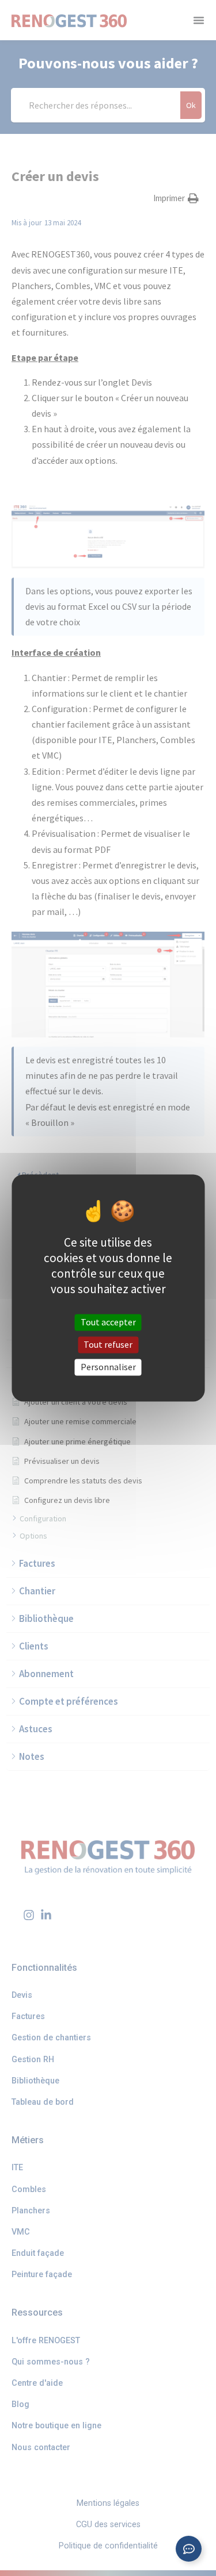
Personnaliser (108, 1367)
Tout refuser (108, 1344)
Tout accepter (108, 1322)
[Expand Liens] (189, 2549)
